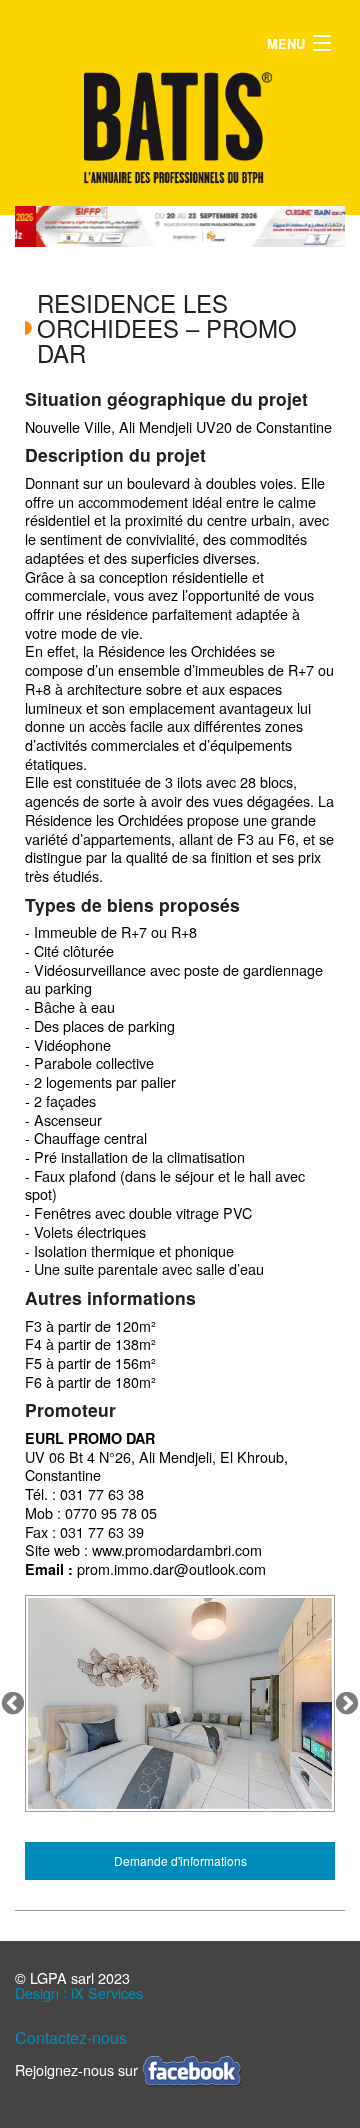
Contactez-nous (71, 2037)
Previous (13, 1704)
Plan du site (173, 2037)
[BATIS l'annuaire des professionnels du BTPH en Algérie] (180, 127)
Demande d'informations (180, 1860)
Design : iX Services (79, 1992)
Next (347, 1704)
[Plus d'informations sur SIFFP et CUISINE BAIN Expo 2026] (192, 226)
